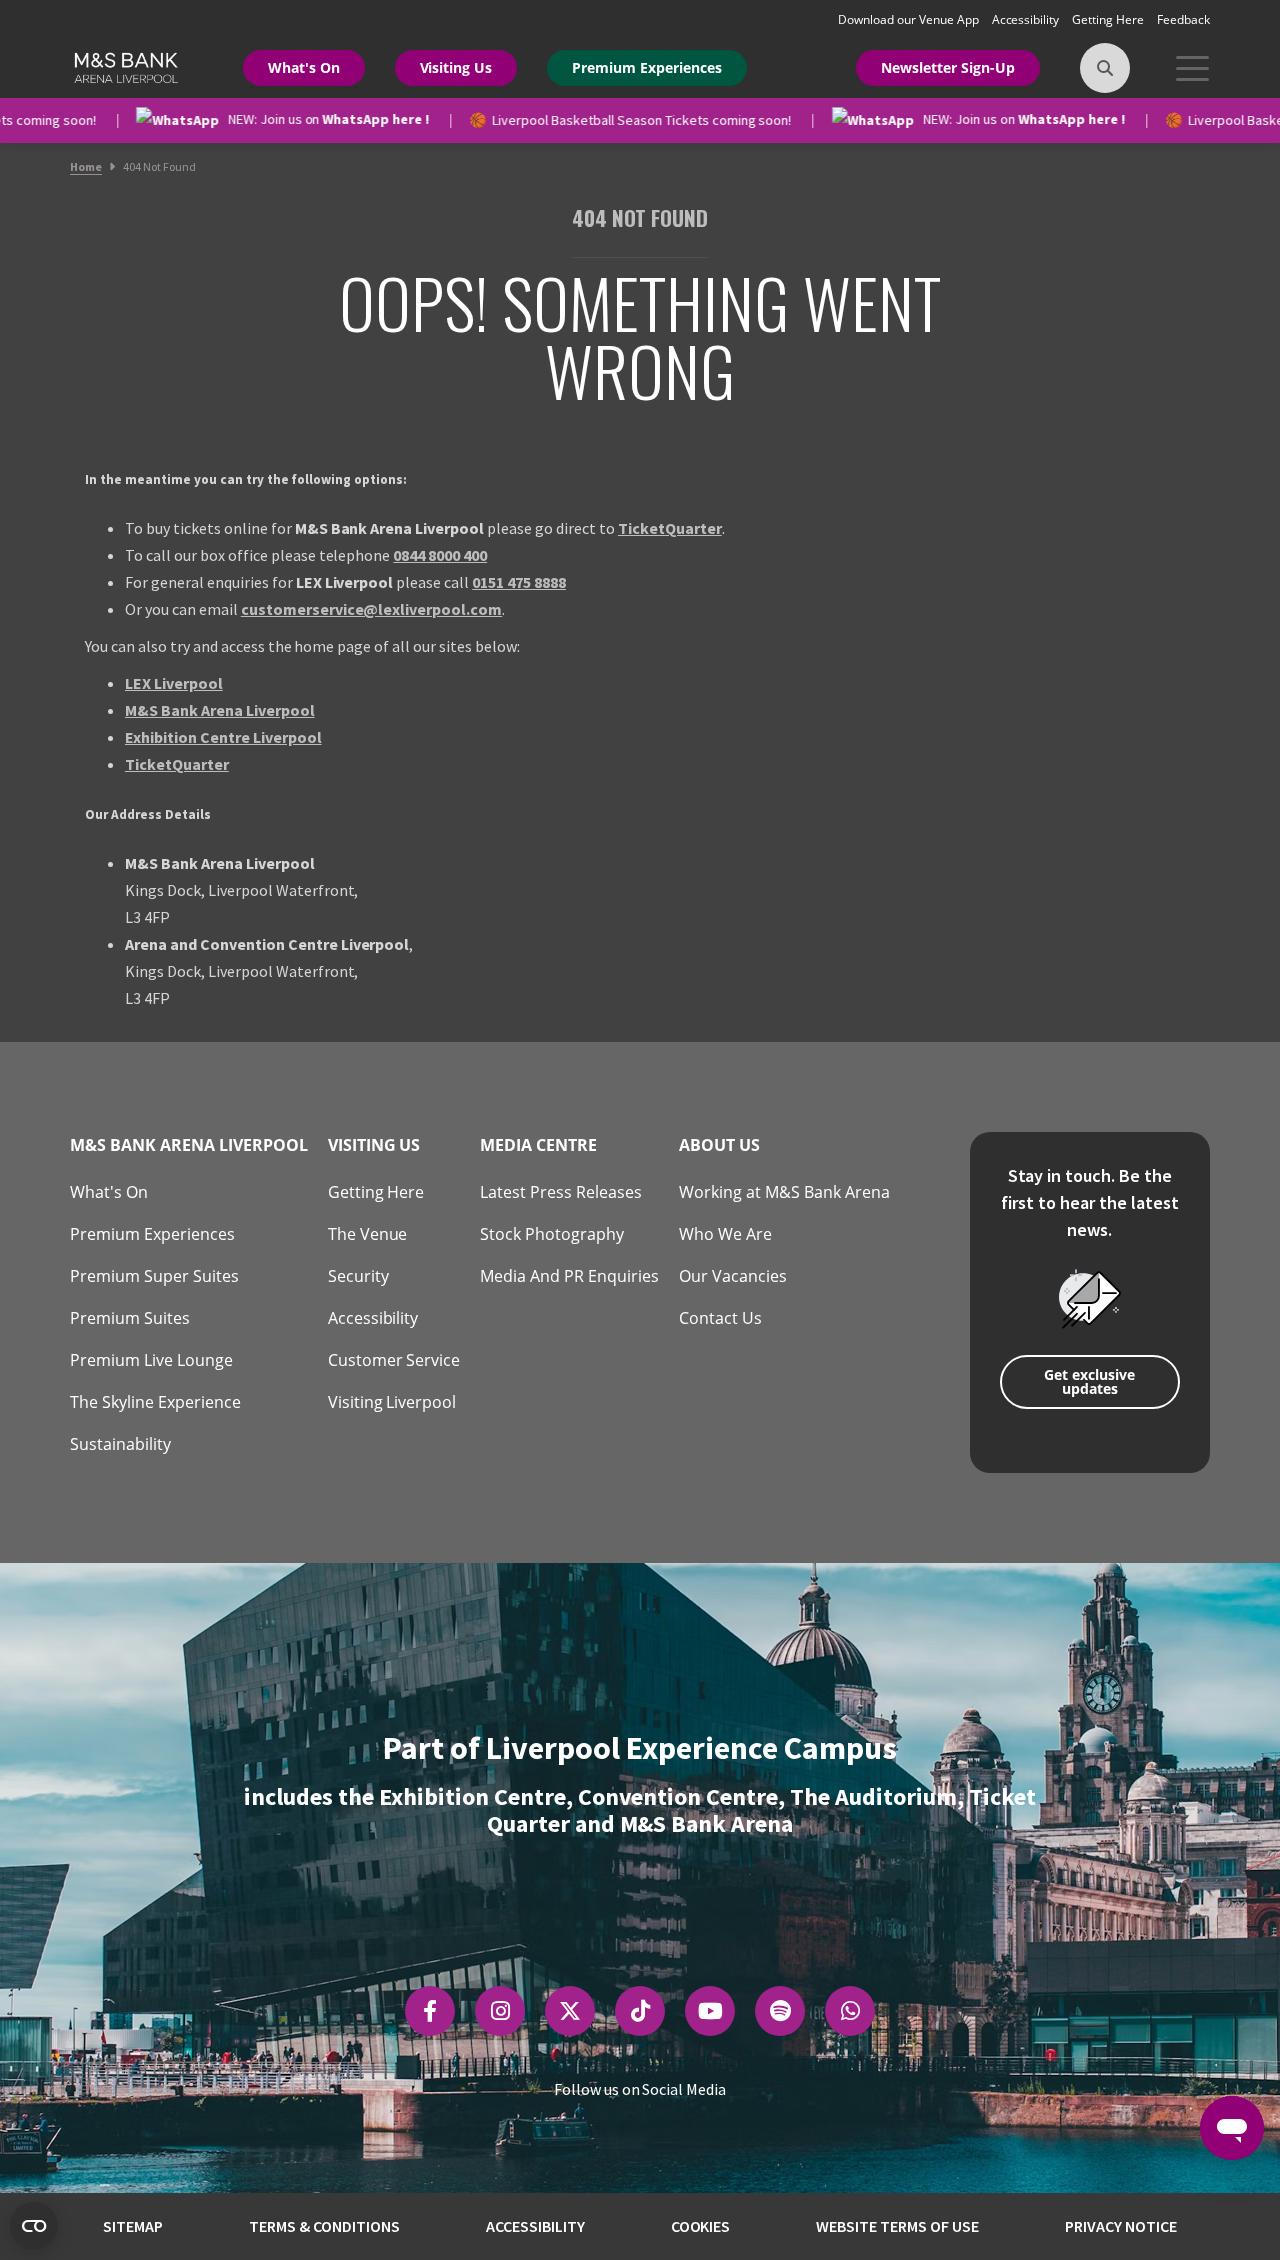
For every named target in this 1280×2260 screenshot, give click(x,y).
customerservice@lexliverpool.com (372, 609)
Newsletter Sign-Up (948, 67)
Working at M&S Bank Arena (784, 1192)
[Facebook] (430, 2011)
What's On (304, 67)
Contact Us (720, 1318)
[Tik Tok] (640, 2011)
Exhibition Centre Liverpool (223, 737)
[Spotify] (780, 2011)
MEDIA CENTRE (538, 1145)
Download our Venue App (910, 19)
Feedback (1183, 19)
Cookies (701, 2226)
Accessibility (1027, 19)
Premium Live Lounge (151, 1360)
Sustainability (120, 1444)
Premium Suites (130, 1318)
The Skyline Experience (155, 1402)
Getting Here (1109, 19)
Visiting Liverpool (392, 1402)
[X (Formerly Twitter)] (570, 2011)
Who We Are (725, 1234)
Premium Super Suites (154, 1276)
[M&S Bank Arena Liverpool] (124, 66)
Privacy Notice (1121, 2226)
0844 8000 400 (440, 555)
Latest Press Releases (561, 1192)
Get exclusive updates (1089, 1381)
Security (358, 1276)
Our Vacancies (733, 1276)
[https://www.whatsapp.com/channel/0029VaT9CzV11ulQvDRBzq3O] (850, 2011)
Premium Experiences (647, 67)
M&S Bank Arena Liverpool (220, 710)
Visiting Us (456, 67)
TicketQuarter (670, 528)
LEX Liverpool (174, 683)
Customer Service (394, 1360)
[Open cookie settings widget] (34, 2226)
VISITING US (374, 1145)
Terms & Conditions (324, 2226)
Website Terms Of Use (897, 2226)
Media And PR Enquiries (569, 1276)
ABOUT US (719, 1145)
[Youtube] (710, 2011)
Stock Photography (552, 1234)
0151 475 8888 (519, 582)
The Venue (368, 1234)
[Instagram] (500, 2011)
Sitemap (133, 2226)
